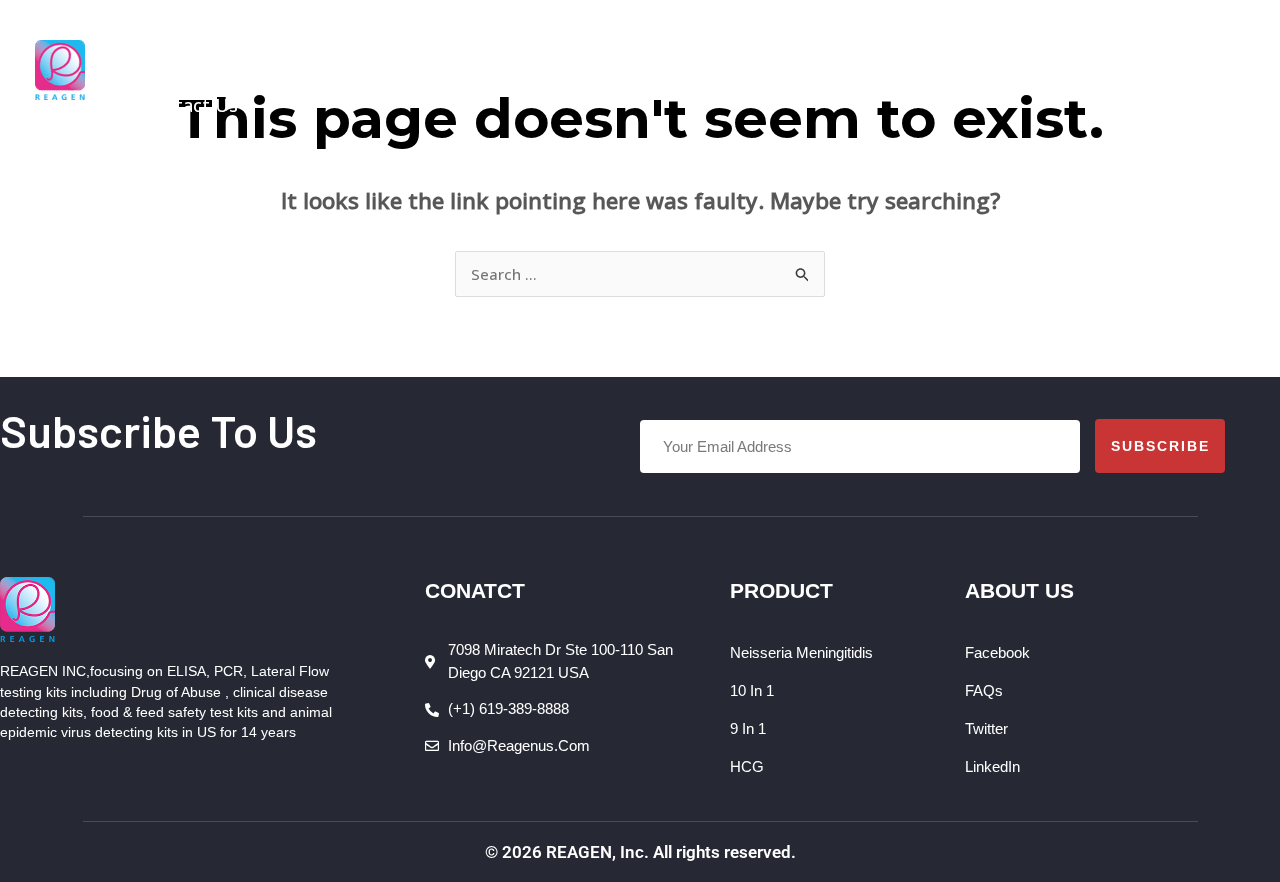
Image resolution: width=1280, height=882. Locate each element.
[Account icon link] (1230, 70)
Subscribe (1160, 446)
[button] (319, 35)
